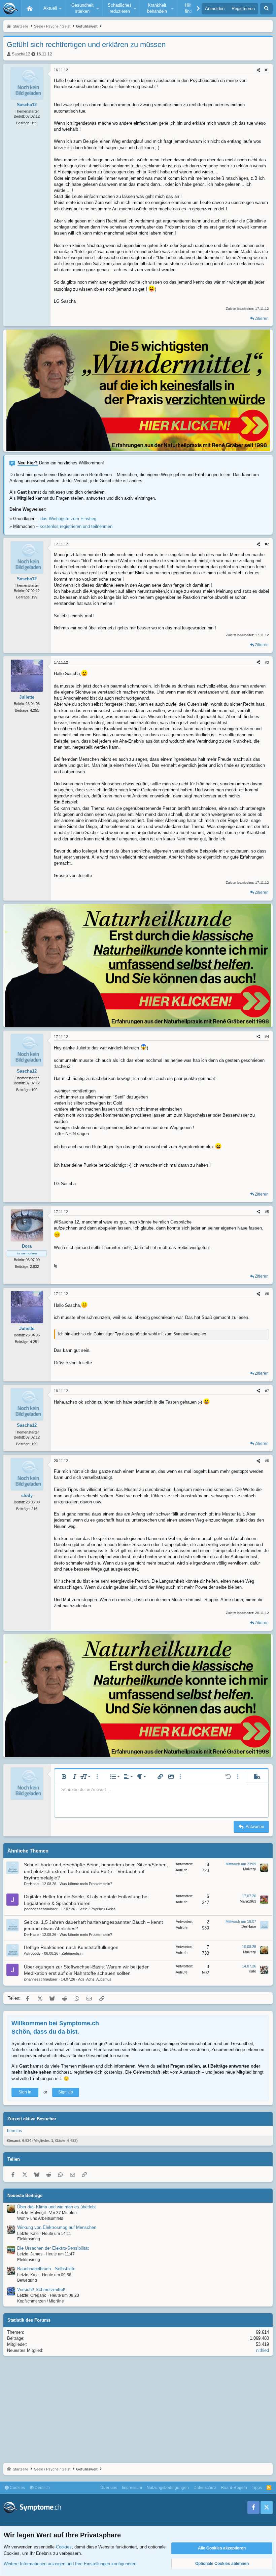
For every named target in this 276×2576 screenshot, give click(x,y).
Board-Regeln (234, 2488)
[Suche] (266, 9)
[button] (51, 8)
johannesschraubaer (41, 1909)
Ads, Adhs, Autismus (95, 1979)
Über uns (109, 2488)
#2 (267, 544)
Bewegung (27, 2280)
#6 (267, 1294)
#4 (267, 1037)
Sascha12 (21, 54)
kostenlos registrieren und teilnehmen (76, 526)
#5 (267, 1212)
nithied (263, 2350)
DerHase (31, 1884)
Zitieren (262, 319)
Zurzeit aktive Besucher (32, 2119)
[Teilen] (258, 70)
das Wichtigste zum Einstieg (68, 519)
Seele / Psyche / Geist (97, 1909)
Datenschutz (205, 2488)
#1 (267, 70)
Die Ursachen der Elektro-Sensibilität (53, 2248)
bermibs (14, 2131)
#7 (267, 1391)
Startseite (30, 8)
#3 (267, 662)
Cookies (17, 2488)
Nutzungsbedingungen (168, 2488)
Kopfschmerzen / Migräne (41, 2301)
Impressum (132, 2488)
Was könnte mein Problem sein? (86, 1884)
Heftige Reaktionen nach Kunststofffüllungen (71, 1947)
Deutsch (42, 2488)
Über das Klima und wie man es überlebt (57, 2207)
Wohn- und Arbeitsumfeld (40, 2218)
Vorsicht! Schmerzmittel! (41, 2290)
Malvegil (250, 1869)
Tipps (257, 2488)
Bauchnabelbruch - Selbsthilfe (46, 2269)
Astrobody (32, 1953)
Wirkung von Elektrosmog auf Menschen (57, 2227)
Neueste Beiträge (25, 2195)
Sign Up (66, 2092)
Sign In (25, 2092)
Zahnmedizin (72, 1953)
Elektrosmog (29, 2239)
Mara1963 (248, 1901)
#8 (267, 1461)
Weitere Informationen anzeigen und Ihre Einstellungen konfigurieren (70, 2564)
